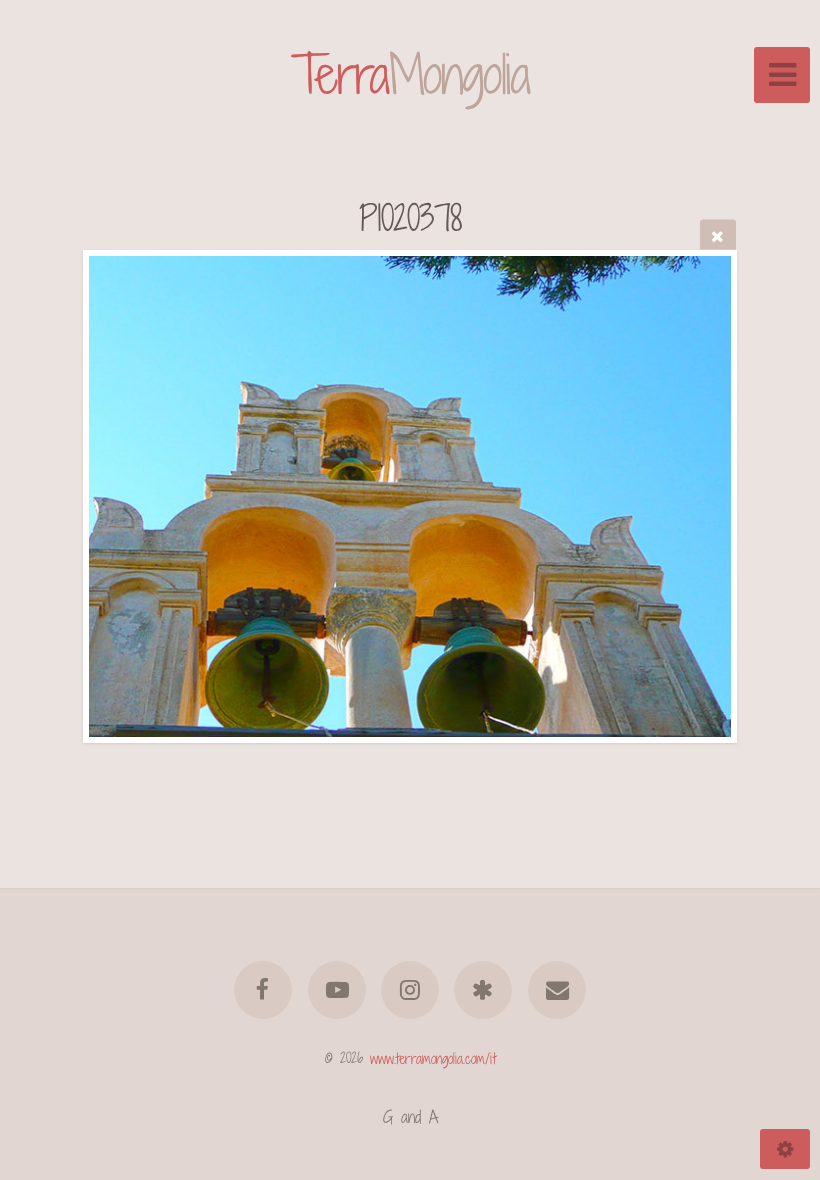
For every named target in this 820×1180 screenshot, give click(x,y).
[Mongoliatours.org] (484, 990)
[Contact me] (557, 990)
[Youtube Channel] (337, 990)
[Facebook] (263, 990)
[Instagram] (410, 990)
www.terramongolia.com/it (433, 1057)
